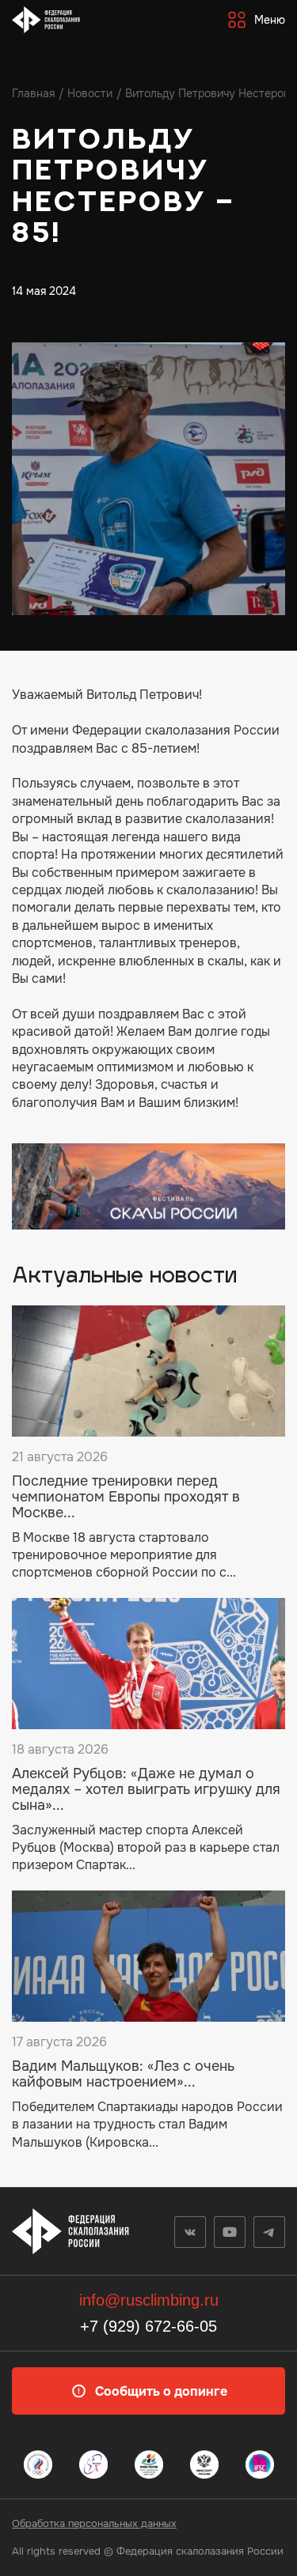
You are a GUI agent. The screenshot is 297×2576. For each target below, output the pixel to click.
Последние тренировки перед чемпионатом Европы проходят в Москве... (126, 1497)
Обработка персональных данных (94, 2523)
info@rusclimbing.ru (149, 2300)
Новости (90, 93)
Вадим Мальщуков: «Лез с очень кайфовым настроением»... (123, 2075)
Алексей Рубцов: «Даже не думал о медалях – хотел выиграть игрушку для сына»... (146, 1790)
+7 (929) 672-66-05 (148, 2326)
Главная (33, 93)
